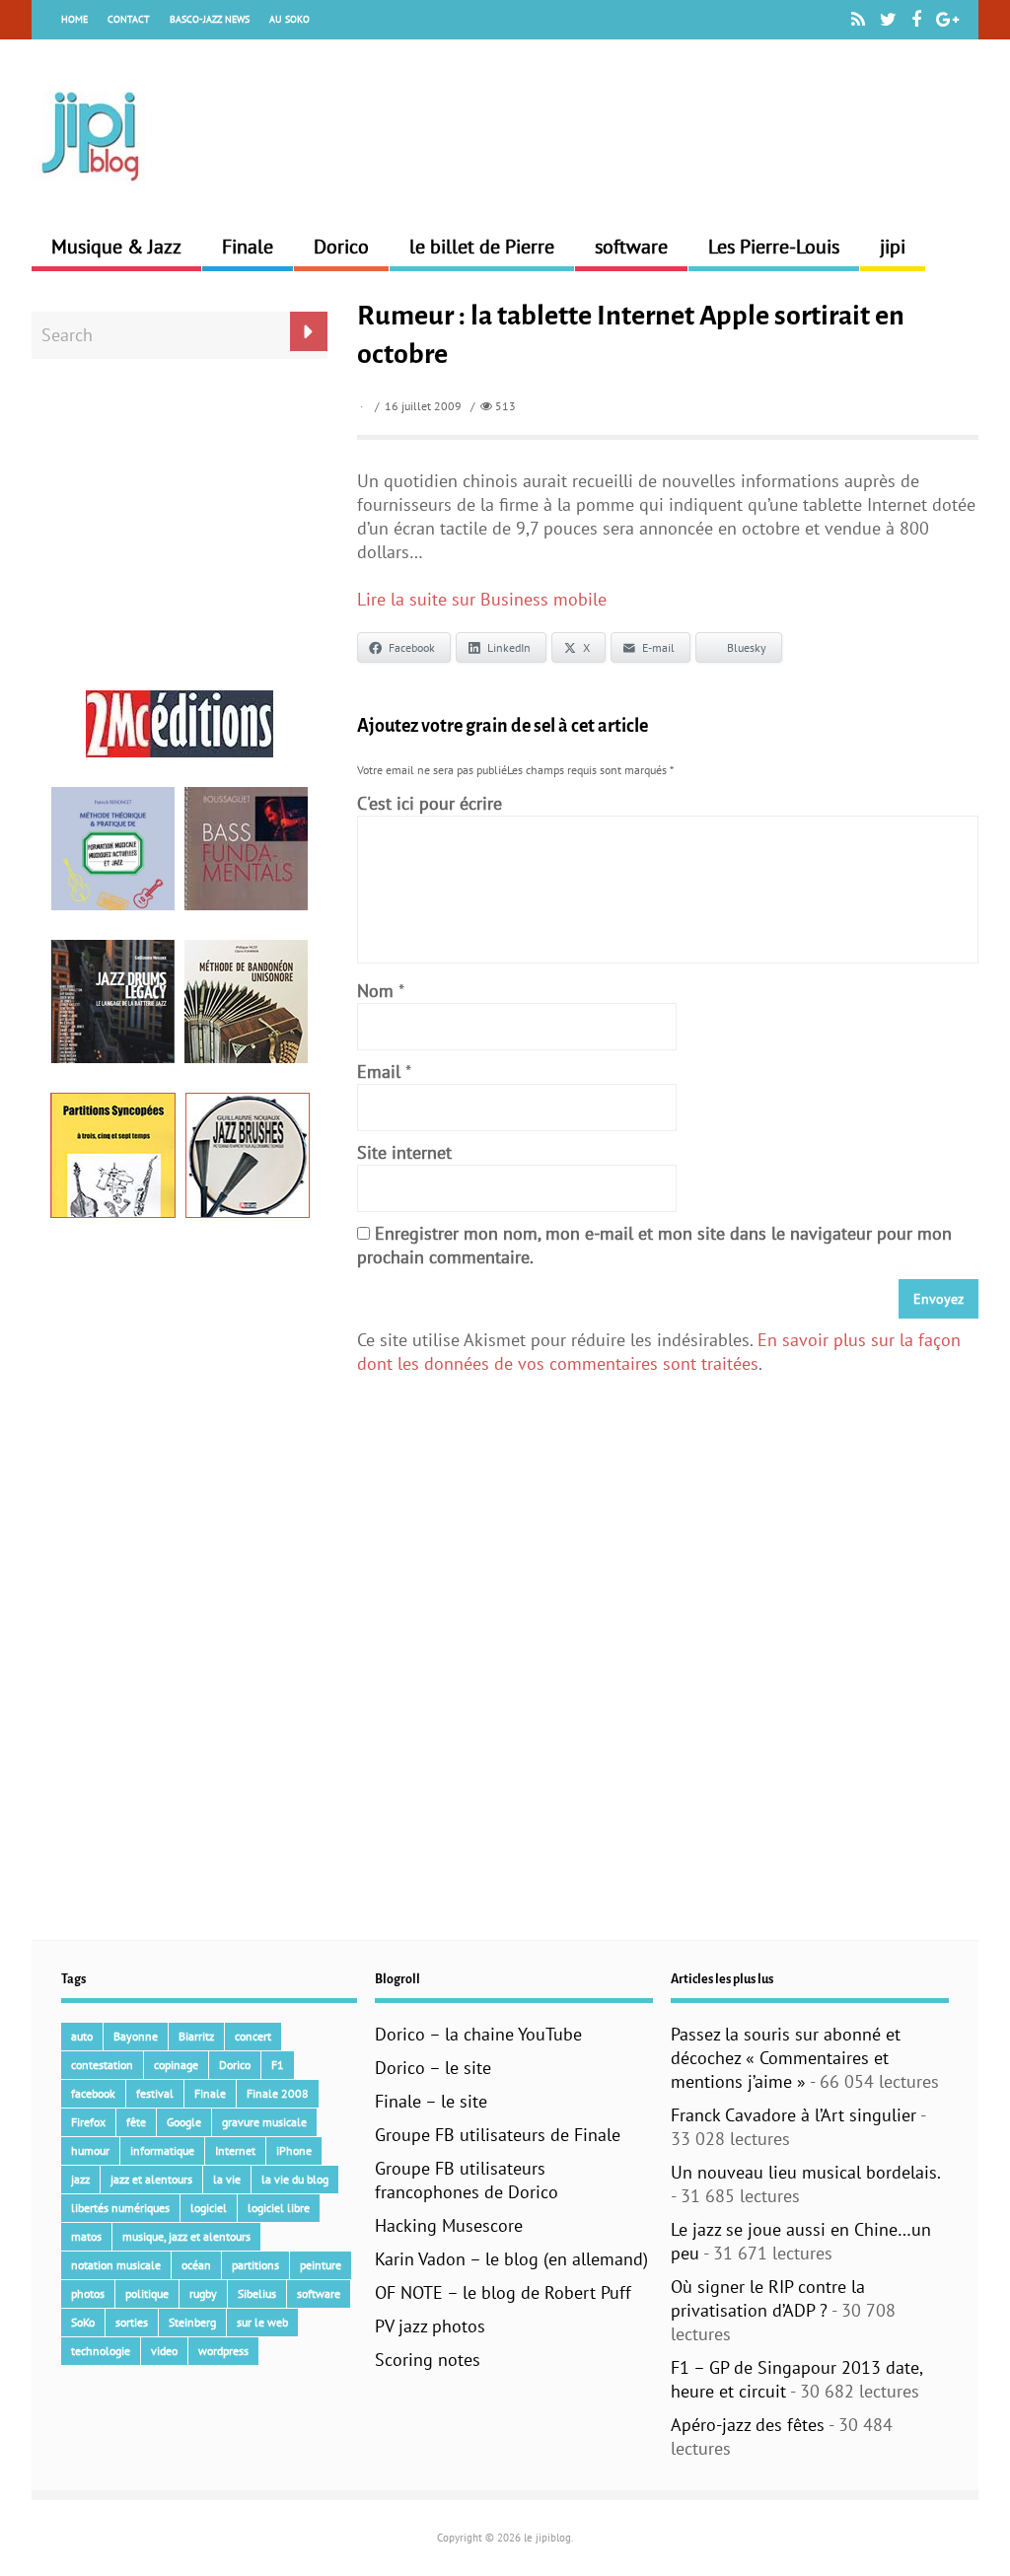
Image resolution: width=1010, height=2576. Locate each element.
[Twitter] (888, 20)
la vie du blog (295, 2179)
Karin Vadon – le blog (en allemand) (511, 2259)
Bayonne (136, 2036)
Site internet (404, 1152)
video (164, 2351)
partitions (255, 2265)
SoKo (83, 2322)
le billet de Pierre (482, 247)
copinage (176, 2065)
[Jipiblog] (91, 191)
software (631, 247)
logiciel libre (279, 2208)
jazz (80, 2179)
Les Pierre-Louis (774, 247)
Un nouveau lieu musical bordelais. (805, 2172)
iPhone (294, 2150)
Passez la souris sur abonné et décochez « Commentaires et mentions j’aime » (786, 2058)
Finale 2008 (278, 2093)
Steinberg (192, 2322)
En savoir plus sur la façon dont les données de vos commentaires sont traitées (659, 1352)
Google (184, 2122)
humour (90, 2150)
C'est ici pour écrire (430, 803)
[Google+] (947, 20)
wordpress (223, 2351)
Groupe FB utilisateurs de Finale (498, 2135)
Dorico (341, 247)
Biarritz (196, 2036)
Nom (375, 991)
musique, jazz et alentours (186, 2236)
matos (86, 2236)
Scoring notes (428, 2360)
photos (88, 2293)
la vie (227, 2179)
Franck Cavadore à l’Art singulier (794, 2115)
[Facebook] (916, 20)
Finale (248, 247)
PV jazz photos (430, 2326)
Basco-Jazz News (210, 19)
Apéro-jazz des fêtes (748, 2425)
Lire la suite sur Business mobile (482, 599)
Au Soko (289, 19)
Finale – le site (431, 2101)
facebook (93, 2093)
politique (147, 2293)
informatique (162, 2150)
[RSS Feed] (858, 20)
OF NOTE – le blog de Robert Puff (503, 2292)
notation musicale (116, 2265)
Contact (129, 19)
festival (155, 2093)
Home (74, 19)
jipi (893, 247)
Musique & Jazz (116, 247)
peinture (321, 2265)
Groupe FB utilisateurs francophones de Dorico (467, 2180)
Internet (235, 2150)
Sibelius (257, 2293)
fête (136, 2122)
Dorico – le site (433, 2068)
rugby (203, 2293)
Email (379, 1072)
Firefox (88, 2122)
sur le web (262, 2322)
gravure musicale (264, 2122)
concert (253, 2036)
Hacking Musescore (449, 2225)
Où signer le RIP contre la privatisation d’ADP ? (768, 2298)
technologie (101, 2351)
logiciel (209, 2208)
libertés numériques (120, 2208)
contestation (102, 2065)
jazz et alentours (151, 2179)
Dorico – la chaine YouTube (478, 2034)
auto (82, 2036)
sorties (132, 2322)
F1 (278, 2065)
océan (196, 2265)
